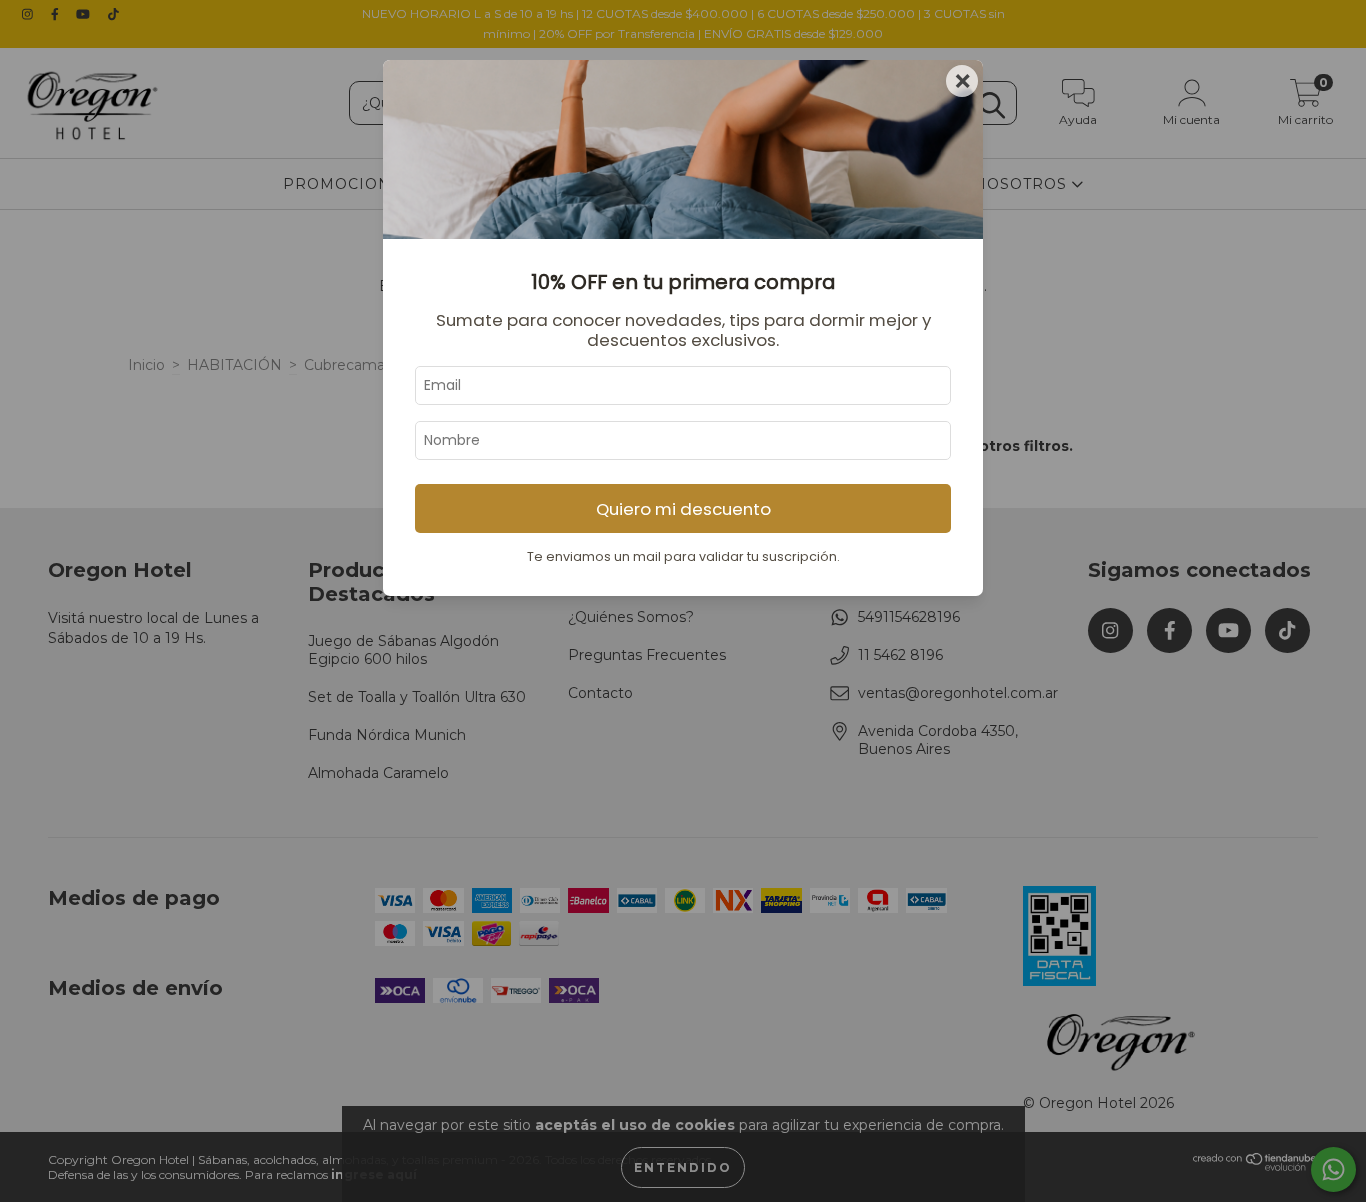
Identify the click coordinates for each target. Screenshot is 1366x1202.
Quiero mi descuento (683, 509)
